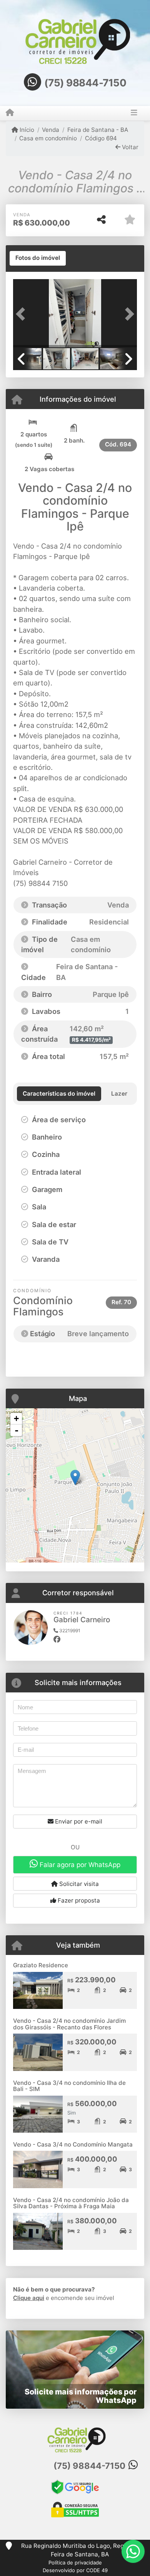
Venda (51, 130)
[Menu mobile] (10, 113)
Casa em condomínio (48, 138)
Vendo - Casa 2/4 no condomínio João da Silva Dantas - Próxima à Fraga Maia (71, 2203)
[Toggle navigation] (134, 113)
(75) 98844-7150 (85, 83)
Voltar (129, 147)
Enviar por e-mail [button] (78, 1821)
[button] (22, 314)
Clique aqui (29, 2298)
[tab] (38, 258)
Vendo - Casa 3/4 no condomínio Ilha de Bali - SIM (69, 2086)
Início (26, 130)
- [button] (17, 1430)
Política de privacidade (75, 2563)
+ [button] (16, 1418)
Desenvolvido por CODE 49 (75, 2570)
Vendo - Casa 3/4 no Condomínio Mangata (73, 2144)
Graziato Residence (41, 1965)
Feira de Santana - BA (97, 130)
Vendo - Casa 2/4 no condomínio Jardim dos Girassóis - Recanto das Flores (69, 2024)
